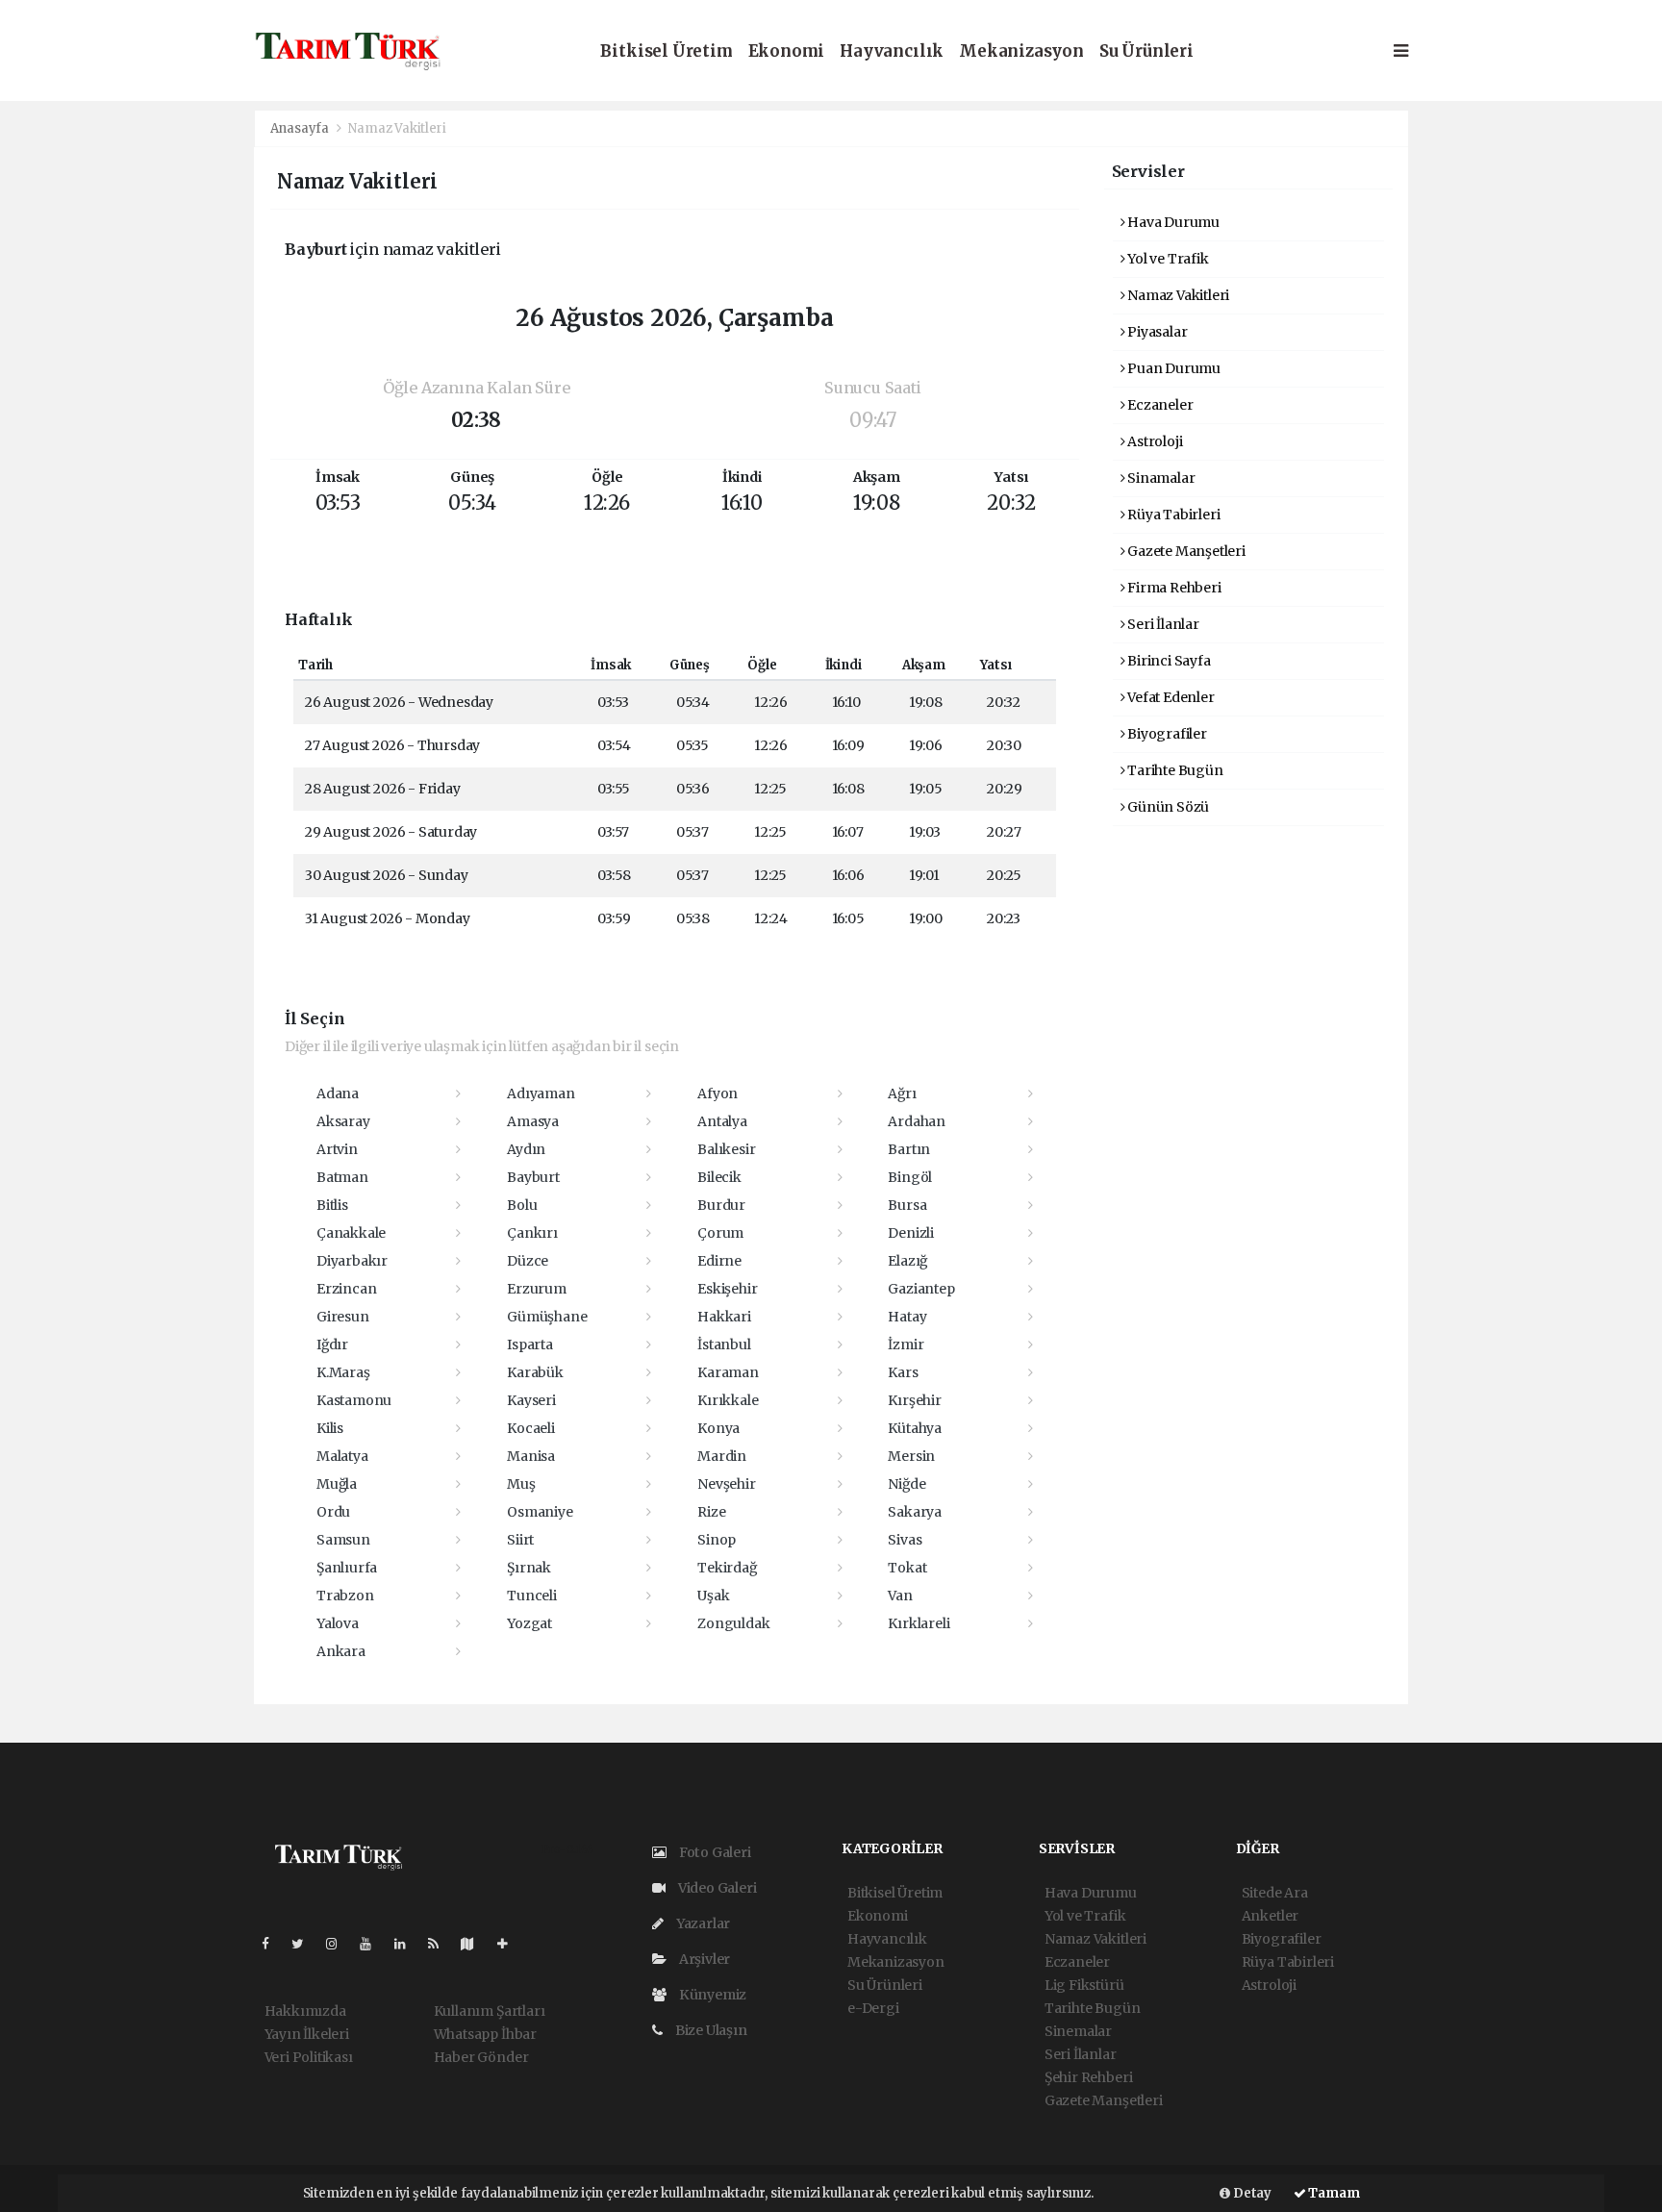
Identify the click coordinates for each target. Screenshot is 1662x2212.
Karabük (535, 1372)
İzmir (906, 1345)
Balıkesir (726, 1149)
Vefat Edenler (1169, 697)
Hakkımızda (305, 2011)
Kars (903, 1372)
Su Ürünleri (1146, 51)
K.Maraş (343, 1372)
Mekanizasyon (1021, 51)
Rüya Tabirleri (1172, 515)
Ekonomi (787, 51)
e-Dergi (873, 2008)
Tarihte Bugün (1173, 770)
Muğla (337, 1484)
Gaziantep (921, 1289)
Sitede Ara (1275, 1893)
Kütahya (915, 1428)
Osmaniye (540, 1512)
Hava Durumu (1172, 222)
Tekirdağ (727, 1568)
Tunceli (532, 1596)
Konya (718, 1428)
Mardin (722, 1456)
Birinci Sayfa (1167, 661)
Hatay (907, 1317)
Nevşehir (726, 1484)
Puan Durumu (1172, 368)
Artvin (337, 1149)
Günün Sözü (1167, 807)
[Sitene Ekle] (510, 1944)
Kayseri (531, 1400)
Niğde (907, 1484)
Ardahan (917, 1121)
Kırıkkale (728, 1400)
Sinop (717, 1540)
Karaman (728, 1372)
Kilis (330, 1428)
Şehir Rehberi (1089, 2077)
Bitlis (332, 1205)
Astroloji (1153, 441)
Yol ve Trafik (1166, 259)
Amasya (533, 1121)
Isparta (530, 1345)
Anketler (1270, 1916)
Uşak (713, 1596)
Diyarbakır (352, 1261)
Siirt (520, 1540)
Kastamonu (354, 1400)
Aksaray (343, 1121)
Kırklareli (919, 1623)
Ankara (341, 1651)
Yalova (338, 1623)
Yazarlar (702, 1923)
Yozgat (529, 1623)
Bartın (909, 1149)
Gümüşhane (547, 1317)
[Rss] (441, 1944)
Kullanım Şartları (490, 2011)
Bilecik (719, 1177)
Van (900, 1596)
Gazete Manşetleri (1185, 551)
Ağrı (902, 1093)
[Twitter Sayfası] (305, 1944)
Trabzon (345, 1596)
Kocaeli (531, 1428)
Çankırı (532, 1233)
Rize (711, 1512)
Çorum (720, 1233)
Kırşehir (914, 1400)
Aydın (526, 1149)
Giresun (343, 1317)
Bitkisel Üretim (666, 51)
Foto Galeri (714, 1852)
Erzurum (537, 1289)
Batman (342, 1177)
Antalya (722, 1121)
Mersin (911, 1456)
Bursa (907, 1205)
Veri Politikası (309, 2057)
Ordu (333, 1512)
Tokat (907, 1568)
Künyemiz (711, 1995)
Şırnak (529, 1568)
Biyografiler (1166, 734)
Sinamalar (1159, 478)
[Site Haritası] (475, 1944)
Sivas (905, 1540)
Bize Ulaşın (710, 2030)
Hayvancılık (892, 51)
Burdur (721, 1205)
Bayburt (533, 1177)
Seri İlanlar (1162, 624)
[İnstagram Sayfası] (340, 1944)
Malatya (342, 1456)
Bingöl (910, 1177)
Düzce (528, 1261)
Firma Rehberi (1172, 588)
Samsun (343, 1540)
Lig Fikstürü (1084, 1985)
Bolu (522, 1205)
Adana (338, 1093)
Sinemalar (1078, 2031)
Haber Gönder (481, 2057)
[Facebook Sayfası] (273, 1944)
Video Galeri (716, 1888)
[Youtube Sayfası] (373, 1944)
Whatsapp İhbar (485, 2034)
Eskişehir (727, 1289)
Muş (521, 1484)
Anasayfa (301, 128)
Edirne (719, 1261)
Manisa (531, 1456)
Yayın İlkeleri (307, 2034)
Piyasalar (1156, 332)
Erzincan (346, 1289)
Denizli (911, 1233)
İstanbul (724, 1345)
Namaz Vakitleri (1177, 295)
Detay (1251, 2193)
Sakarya (915, 1512)
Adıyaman (541, 1093)
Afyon (718, 1093)
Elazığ (907, 1261)
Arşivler (703, 1959)
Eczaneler (1158, 405)
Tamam (1333, 2193)
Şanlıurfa (347, 1568)
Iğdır (332, 1345)
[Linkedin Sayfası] (408, 1944)
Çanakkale (351, 1233)
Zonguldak (733, 1623)
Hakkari (724, 1317)
